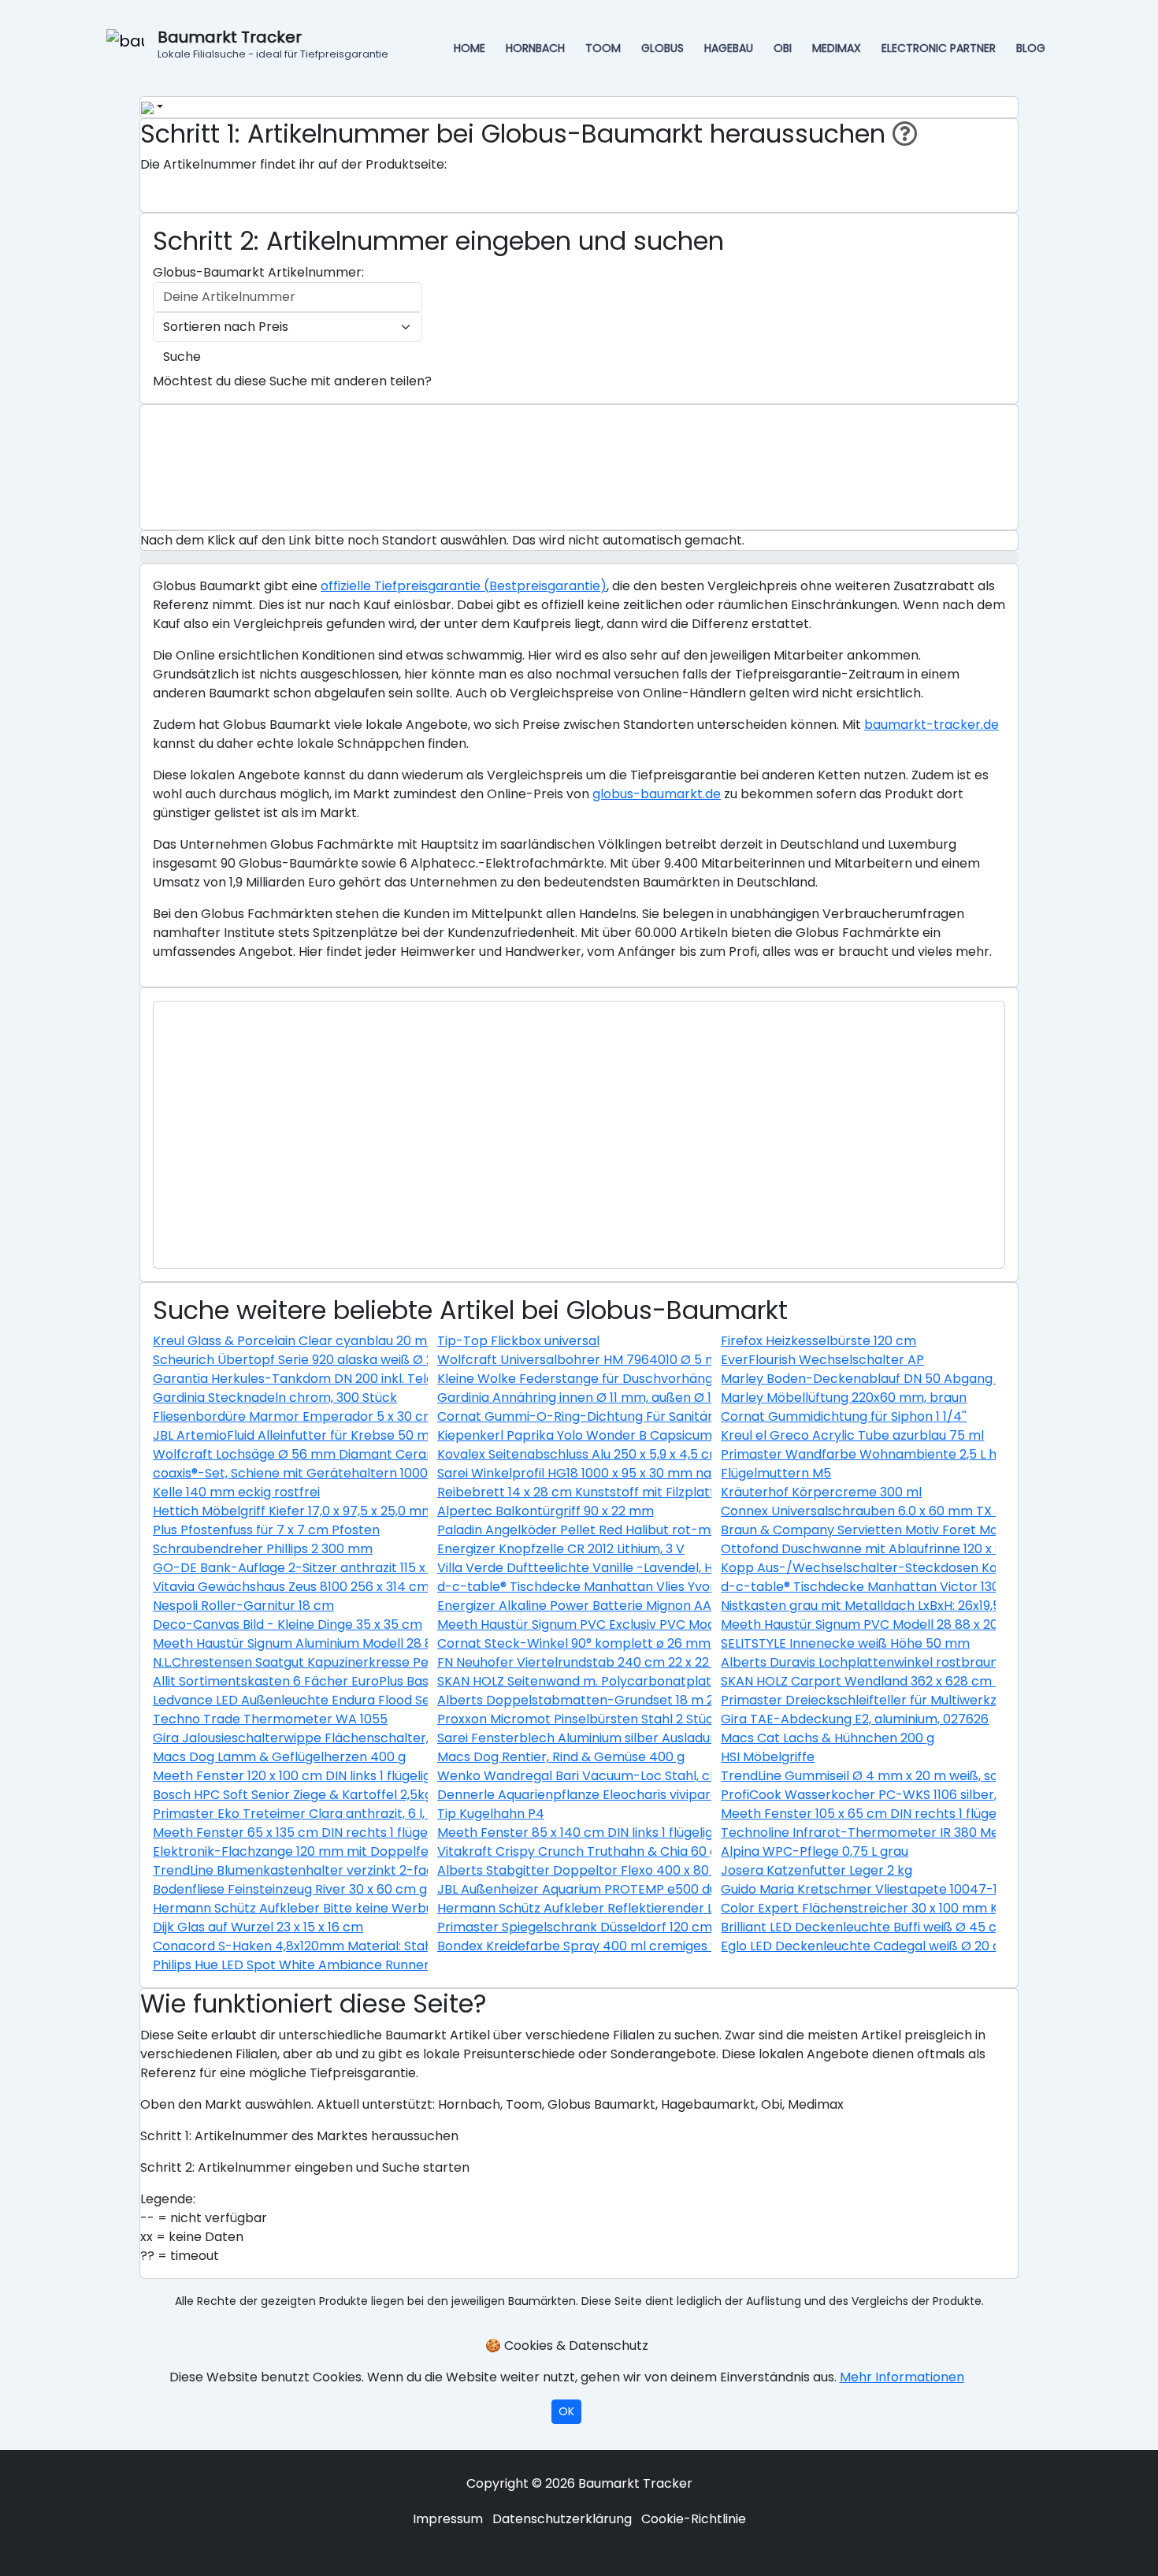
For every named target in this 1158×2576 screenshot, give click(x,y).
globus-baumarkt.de (657, 794)
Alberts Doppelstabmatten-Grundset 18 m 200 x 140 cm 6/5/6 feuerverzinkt (674, 1700)
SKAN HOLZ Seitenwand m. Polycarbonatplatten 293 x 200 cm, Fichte (649, 1681)
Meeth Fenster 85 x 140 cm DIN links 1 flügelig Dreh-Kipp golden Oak (646, 1833)
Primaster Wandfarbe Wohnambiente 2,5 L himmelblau (891, 1454)
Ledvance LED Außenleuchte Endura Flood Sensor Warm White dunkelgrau (382, 1700)
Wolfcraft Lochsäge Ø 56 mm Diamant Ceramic (301, 1454)
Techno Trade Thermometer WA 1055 (270, 1719)
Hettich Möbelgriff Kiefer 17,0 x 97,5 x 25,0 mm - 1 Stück (321, 1511)
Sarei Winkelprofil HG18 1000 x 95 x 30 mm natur (583, 1473)
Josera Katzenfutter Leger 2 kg (817, 1870)
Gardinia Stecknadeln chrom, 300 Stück (275, 1398)
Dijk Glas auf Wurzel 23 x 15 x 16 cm (258, 1927)
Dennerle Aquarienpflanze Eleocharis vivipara (578, 1795)
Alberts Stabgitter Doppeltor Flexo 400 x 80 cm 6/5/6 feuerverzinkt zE (656, 1870)
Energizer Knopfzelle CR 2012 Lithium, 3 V (561, 1549)
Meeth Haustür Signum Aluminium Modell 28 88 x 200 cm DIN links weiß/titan (387, 1643)
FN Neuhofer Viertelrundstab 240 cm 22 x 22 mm (587, 1662)
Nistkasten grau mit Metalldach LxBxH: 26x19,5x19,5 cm (886, 1606)
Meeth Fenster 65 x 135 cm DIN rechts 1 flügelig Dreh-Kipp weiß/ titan (367, 1833)
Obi (783, 48)
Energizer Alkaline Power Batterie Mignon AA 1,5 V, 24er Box (619, 1606)
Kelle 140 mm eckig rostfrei (236, 1492)
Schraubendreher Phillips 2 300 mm (263, 1549)
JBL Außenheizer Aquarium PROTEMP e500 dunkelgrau (604, 1889)
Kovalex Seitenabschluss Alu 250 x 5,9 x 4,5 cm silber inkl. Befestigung (649, 1454)
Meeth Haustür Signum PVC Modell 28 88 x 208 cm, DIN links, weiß (921, 1624)
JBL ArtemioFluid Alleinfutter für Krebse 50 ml (293, 1435)
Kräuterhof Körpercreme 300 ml (821, 1492)
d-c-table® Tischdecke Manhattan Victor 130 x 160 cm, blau (904, 1587)
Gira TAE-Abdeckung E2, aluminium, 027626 (855, 1719)
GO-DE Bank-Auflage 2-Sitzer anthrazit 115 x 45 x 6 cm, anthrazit (352, 1568)
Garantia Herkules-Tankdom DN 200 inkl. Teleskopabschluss (339, 1379)
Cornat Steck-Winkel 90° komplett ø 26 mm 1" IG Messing (614, 1643)
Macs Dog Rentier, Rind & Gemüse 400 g (561, 1757)
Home (470, 48)
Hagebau (729, 48)
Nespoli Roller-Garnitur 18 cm (243, 1606)
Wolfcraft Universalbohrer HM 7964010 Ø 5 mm (584, 1360)
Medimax (837, 48)
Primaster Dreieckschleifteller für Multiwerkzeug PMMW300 (904, 1700)
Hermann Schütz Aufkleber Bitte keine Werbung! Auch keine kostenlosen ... (383, 1908)
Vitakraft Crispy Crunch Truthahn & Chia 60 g (577, 1851)
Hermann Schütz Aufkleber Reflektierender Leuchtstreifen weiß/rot (646, 1908)
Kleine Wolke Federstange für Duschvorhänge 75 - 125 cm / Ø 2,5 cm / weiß (671, 1379)
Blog (1031, 48)
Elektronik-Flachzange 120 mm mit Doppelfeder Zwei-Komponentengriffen (386, 1851)
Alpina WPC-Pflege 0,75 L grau (815, 1851)
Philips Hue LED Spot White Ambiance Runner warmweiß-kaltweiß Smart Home (396, 1965)
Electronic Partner (939, 48)
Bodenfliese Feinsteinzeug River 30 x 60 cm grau (300, 1889)
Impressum (448, 2519)
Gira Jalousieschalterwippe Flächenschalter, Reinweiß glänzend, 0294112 (375, 1738)
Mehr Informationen (902, 2377)
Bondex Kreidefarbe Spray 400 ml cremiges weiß (588, 1946)
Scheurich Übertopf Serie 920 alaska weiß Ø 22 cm (308, 1360)
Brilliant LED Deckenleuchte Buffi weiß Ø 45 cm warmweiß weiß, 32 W (933, 1927)
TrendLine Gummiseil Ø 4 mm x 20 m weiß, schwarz (878, 1776)
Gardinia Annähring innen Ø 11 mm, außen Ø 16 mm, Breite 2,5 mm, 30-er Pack (675, 1398)
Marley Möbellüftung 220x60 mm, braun (844, 1398)
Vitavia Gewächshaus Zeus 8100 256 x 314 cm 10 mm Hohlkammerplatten (378, 1587)
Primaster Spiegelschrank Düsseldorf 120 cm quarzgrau (608, 1927)
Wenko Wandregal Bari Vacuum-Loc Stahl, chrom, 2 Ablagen (624, 1776)
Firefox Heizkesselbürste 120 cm (818, 1341)
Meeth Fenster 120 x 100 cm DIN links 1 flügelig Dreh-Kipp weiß (342, 1776)
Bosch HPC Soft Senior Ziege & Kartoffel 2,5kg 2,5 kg (312, 1795)
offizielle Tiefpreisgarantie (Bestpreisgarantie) (464, 586)
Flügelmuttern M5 (776, 1473)
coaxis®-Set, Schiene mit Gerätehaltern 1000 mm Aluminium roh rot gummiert (393, 1473)
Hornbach (535, 48)
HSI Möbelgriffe (768, 1757)
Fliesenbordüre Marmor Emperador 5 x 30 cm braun (314, 1416)
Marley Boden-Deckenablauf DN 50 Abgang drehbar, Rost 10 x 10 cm (932, 1379)
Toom (603, 48)
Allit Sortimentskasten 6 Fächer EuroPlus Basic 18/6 (310, 1681)
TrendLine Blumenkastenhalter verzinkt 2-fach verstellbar (333, 1870)
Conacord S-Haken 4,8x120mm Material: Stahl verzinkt (321, 1946)
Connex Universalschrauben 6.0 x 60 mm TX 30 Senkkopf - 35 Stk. (923, 1511)
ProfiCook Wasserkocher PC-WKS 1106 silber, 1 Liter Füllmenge (911, 1795)
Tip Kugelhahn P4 (491, 1814)
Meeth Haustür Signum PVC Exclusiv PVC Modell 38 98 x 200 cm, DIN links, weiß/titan (694, 1624)
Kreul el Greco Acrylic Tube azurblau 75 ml (852, 1435)
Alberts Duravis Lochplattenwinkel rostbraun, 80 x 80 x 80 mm (913, 1662)
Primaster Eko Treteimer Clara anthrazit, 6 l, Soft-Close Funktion (352, 1814)
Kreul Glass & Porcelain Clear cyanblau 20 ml (291, 1341)
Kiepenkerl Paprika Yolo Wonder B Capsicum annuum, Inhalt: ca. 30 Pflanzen (671, 1435)
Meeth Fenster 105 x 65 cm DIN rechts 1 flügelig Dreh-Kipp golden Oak (937, 1814)
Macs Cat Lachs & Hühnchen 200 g (828, 1738)
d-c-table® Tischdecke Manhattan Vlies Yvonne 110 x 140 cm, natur (643, 1587)
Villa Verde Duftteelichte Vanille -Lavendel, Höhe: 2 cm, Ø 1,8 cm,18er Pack (664, 1568)
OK (566, 2411)
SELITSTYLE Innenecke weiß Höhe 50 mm (845, 1643)
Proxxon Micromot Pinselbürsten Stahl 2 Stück (579, 1719)
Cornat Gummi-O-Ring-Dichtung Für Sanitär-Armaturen (613, 1416)
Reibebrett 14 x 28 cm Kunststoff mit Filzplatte (580, 1492)
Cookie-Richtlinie (694, 2519)
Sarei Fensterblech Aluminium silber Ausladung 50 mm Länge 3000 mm (656, 1738)
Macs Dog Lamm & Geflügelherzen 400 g (279, 1757)
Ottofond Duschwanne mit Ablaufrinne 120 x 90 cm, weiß (894, 1549)
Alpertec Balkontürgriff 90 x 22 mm (546, 1511)
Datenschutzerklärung (562, 2519)
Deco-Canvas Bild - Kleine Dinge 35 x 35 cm (288, 1624)
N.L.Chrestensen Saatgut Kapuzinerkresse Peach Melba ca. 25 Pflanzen (371, 1662)
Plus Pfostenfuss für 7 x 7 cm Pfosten (266, 1530)
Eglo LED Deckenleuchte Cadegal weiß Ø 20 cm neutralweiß (906, 1946)
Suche (182, 357)
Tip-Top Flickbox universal (518, 1341)
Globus (663, 48)
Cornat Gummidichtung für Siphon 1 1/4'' (844, 1416)
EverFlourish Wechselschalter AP (822, 1360)
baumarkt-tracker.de (932, 725)
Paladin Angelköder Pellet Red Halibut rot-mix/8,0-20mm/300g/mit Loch (662, 1530)
